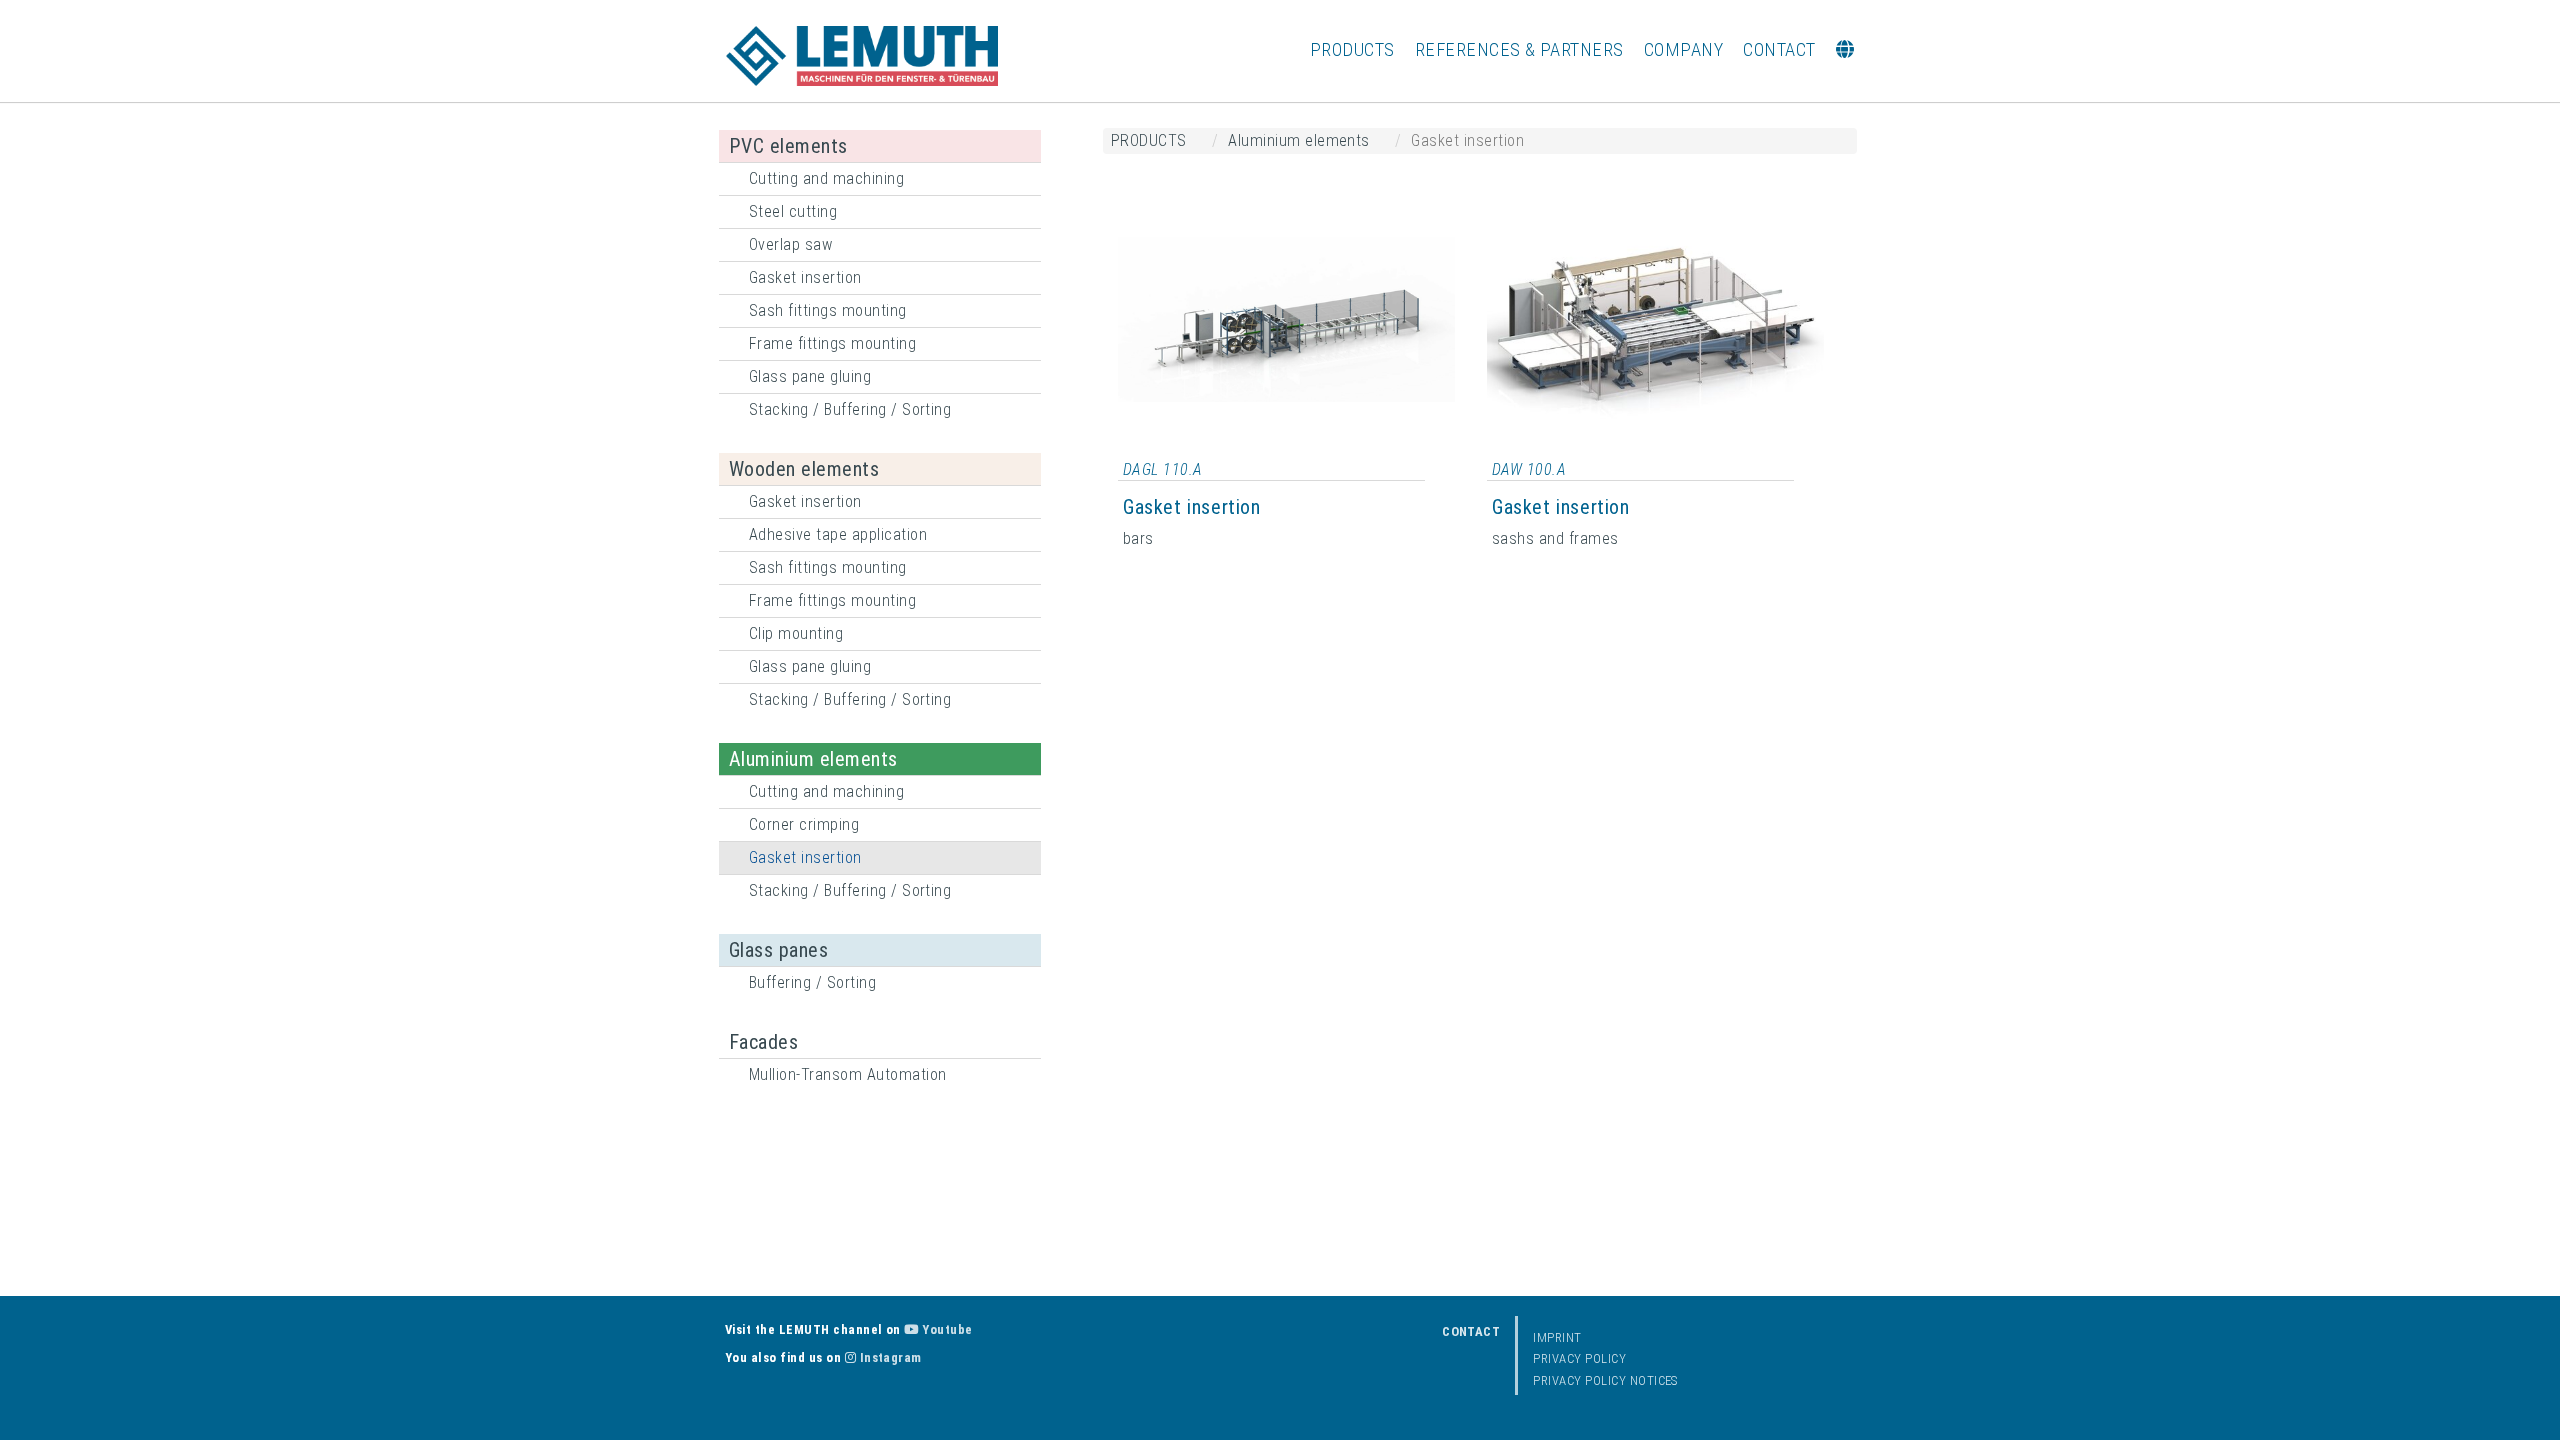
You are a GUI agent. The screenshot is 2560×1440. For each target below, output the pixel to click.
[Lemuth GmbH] (862, 56)
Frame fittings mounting (832, 343)
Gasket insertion (805, 277)
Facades (763, 1042)
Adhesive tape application (838, 534)
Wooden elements (804, 469)
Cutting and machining (826, 178)
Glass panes (778, 950)
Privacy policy (1579, 1358)
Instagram (889, 1357)
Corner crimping (804, 824)
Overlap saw (790, 244)
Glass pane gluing (810, 376)
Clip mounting (796, 633)
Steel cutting (793, 211)
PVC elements (788, 146)
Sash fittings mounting (828, 310)
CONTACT (1779, 49)
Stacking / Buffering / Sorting (850, 409)
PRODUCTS (1352, 49)
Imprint (1557, 1337)
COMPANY (1683, 49)
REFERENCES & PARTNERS (1519, 49)
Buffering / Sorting (812, 982)
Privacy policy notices (1605, 1380)
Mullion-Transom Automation (847, 1074)
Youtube (945, 1329)
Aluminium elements (813, 759)
